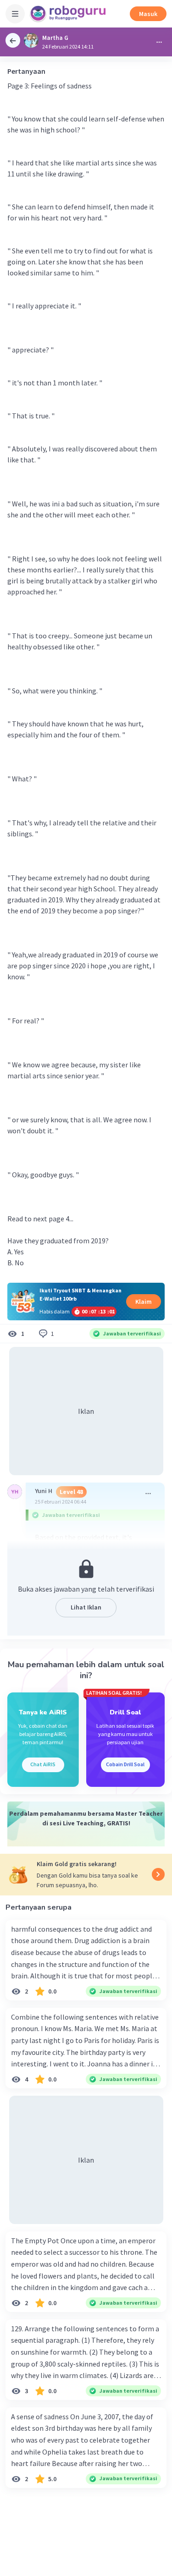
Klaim (144, 1302)
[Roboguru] (69, 14)
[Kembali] (13, 40)
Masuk (148, 14)
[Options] (159, 42)
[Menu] (15, 14)
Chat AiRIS (43, 1764)
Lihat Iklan (86, 1607)
